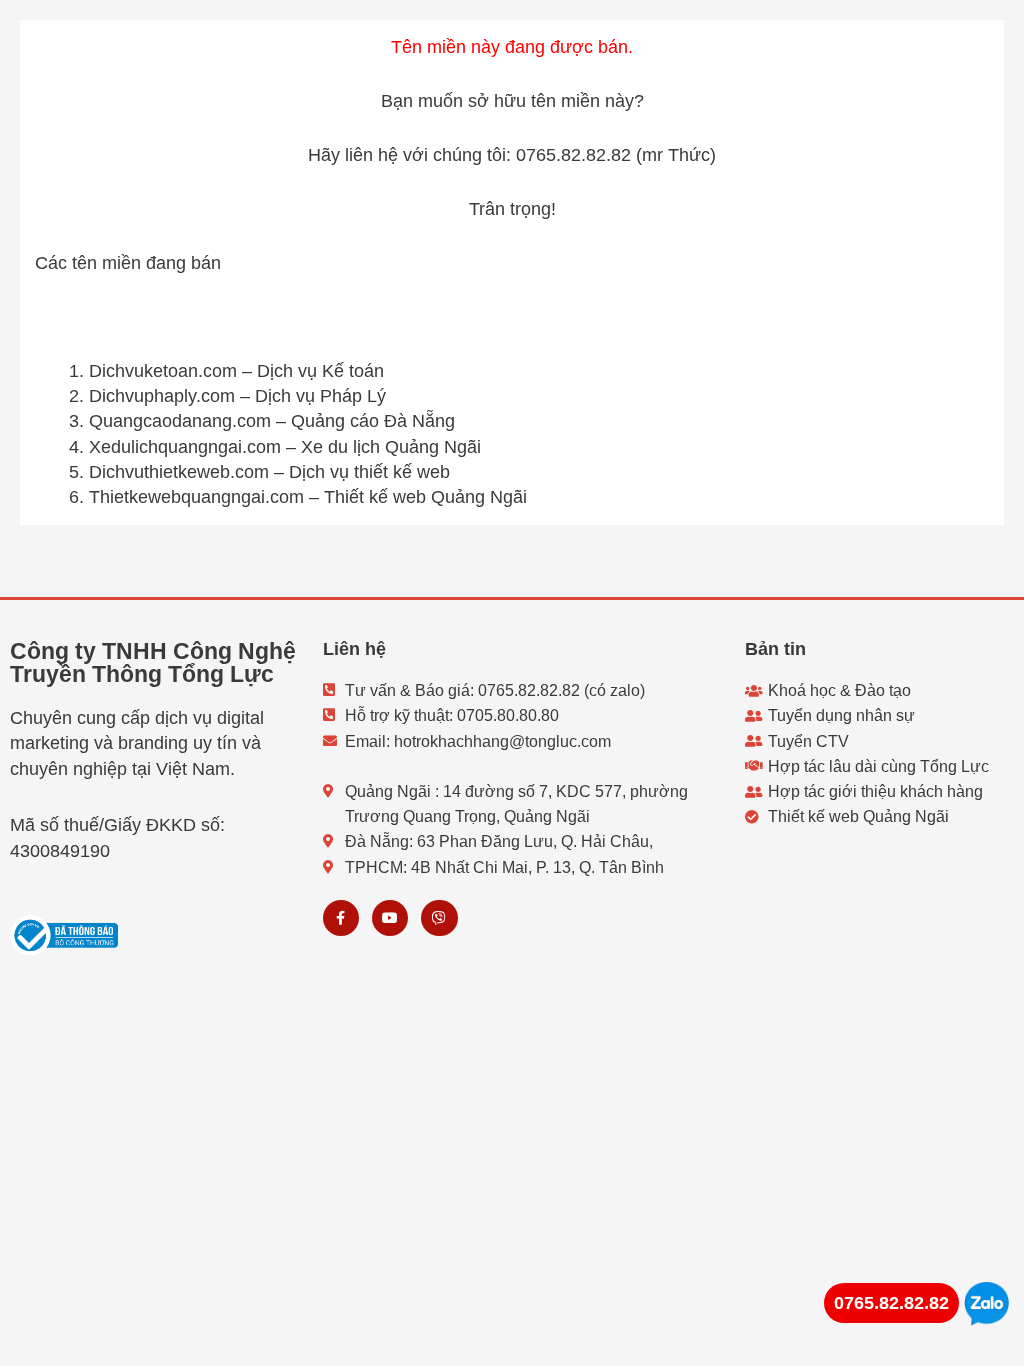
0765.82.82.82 (891, 1303)
